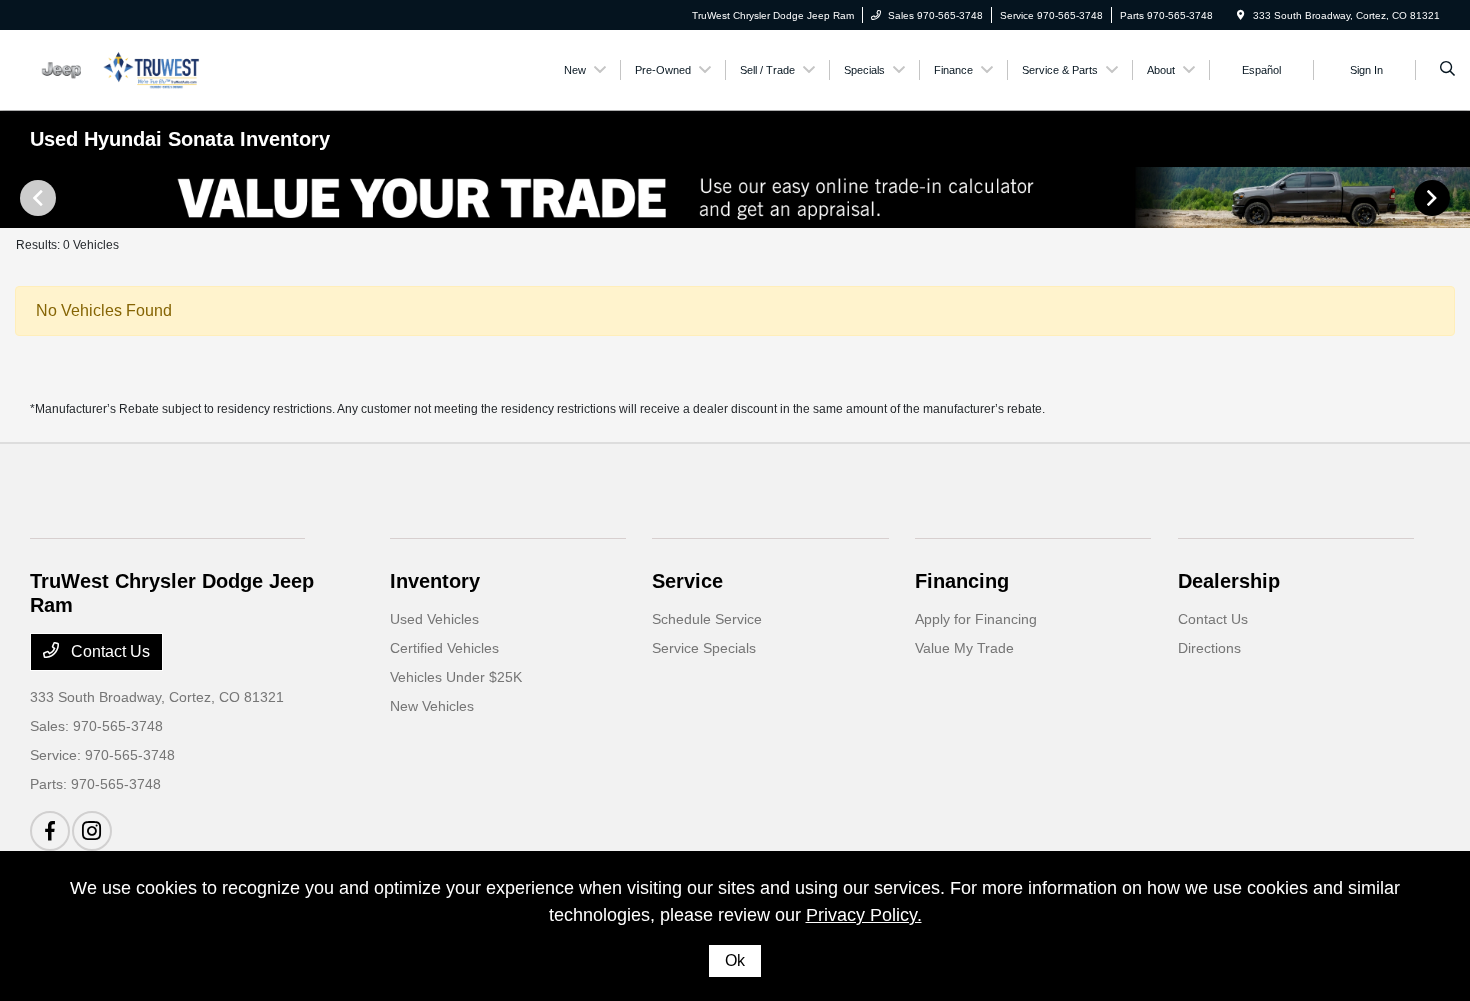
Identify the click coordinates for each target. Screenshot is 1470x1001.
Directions (1209, 648)
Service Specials (704, 648)
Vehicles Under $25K (456, 677)
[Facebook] (50, 831)
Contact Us (108, 651)
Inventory (435, 581)
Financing (962, 581)
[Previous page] (36, 198)
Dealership (1229, 581)
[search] (1447, 70)
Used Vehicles (434, 619)
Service (687, 581)
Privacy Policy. (864, 915)
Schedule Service (707, 619)
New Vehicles (432, 706)
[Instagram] (92, 831)
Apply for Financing (976, 619)
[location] (1241, 15)
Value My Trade (964, 648)
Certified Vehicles (444, 648)
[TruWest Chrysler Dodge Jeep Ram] (120, 68)
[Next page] (1434, 198)
